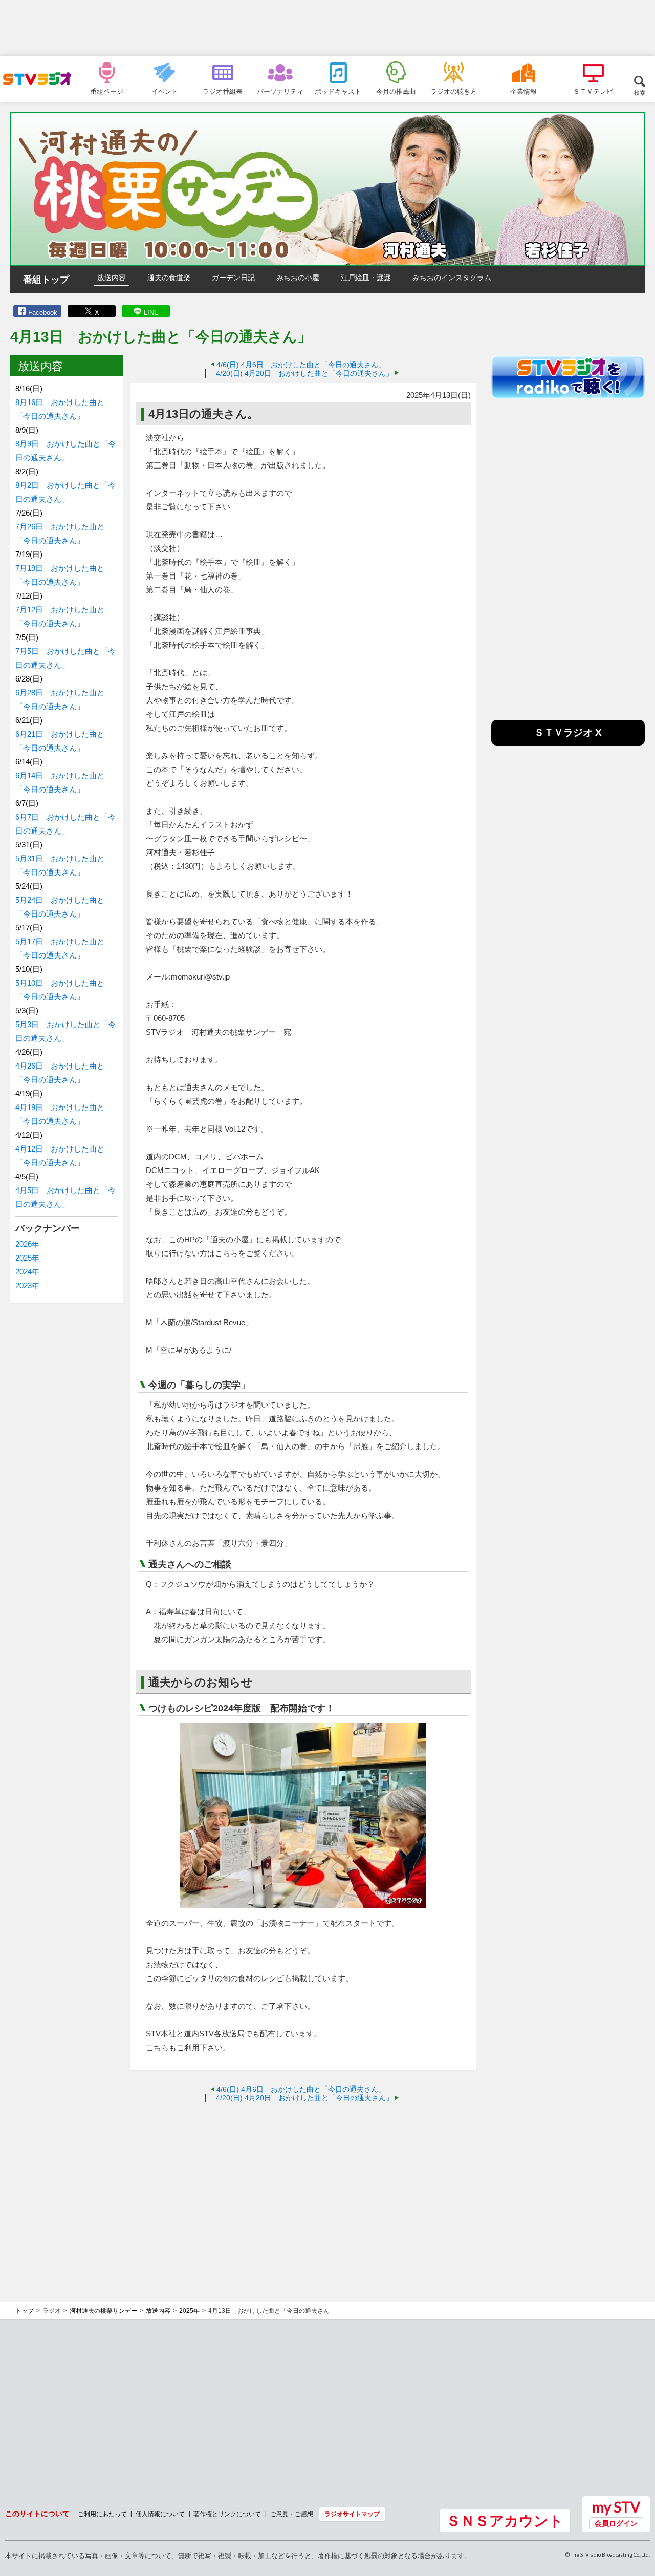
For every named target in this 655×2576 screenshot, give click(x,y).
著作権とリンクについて (227, 2514)
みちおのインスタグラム (452, 278)
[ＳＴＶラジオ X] (568, 743)
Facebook (43, 313)
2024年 (27, 1272)
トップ (25, 2311)
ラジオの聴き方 (454, 91)
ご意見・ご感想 (292, 2514)
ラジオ (52, 2311)
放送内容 (112, 278)
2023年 (27, 1285)
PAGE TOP (638, 2513)
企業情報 (523, 91)
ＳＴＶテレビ (593, 91)
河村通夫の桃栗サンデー (103, 2311)
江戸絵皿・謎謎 (366, 278)
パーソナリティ (280, 91)
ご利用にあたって (102, 2514)
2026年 (27, 1244)
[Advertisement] (327, 28)
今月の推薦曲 (396, 91)
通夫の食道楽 (169, 278)
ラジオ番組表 (223, 91)
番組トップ (46, 280)
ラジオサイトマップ (352, 2514)
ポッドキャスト (338, 91)
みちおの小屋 (298, 278)
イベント (165, 91)
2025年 (27, 1258)
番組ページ (107, 91)
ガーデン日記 (233, 278)
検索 (640, 92)
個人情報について (160, 2514)
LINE (151, 313)
